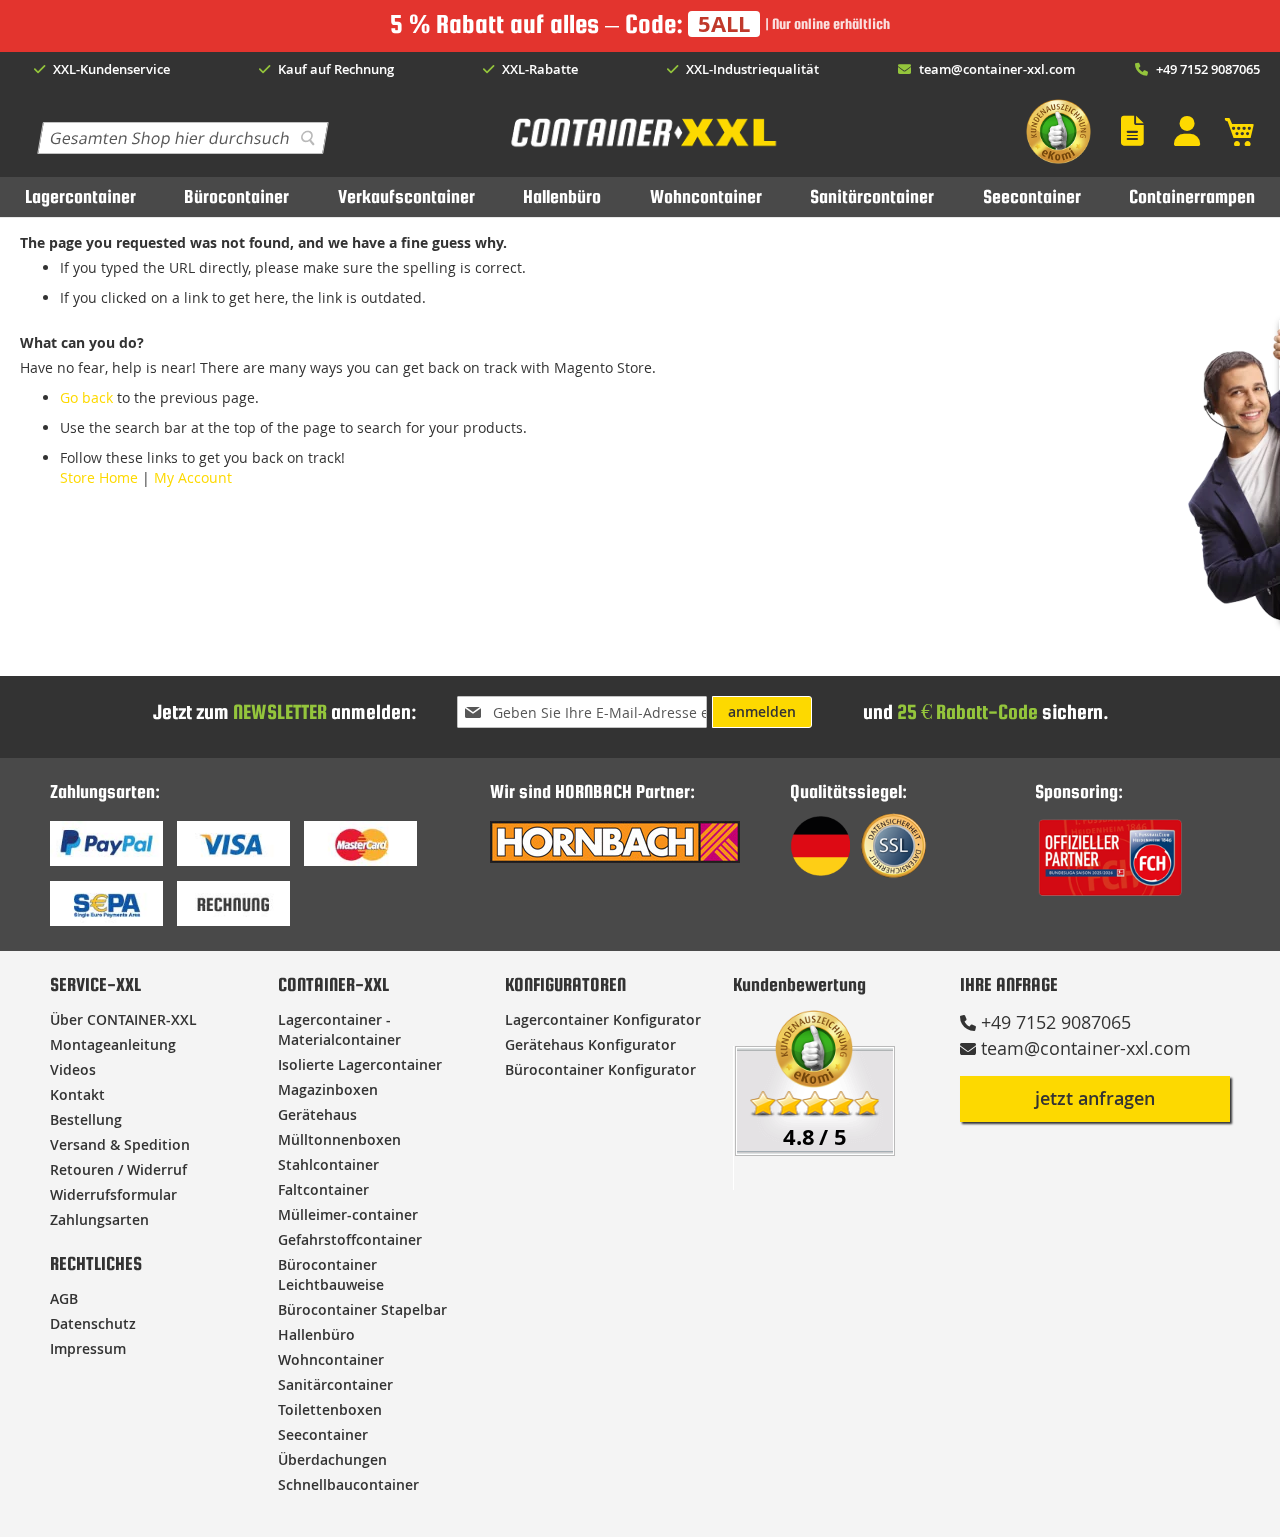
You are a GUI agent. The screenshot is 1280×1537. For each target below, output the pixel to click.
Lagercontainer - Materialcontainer (339, 1029)
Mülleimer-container (348, 1214)
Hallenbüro (562, 196)
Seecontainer (1032, 196)
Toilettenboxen (330, 1409)
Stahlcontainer (328, 1164)
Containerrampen (1192, 196)
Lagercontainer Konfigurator (603, 1019)
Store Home (99, 477)
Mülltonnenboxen (339, 1139)
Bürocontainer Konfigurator (600, 1069)
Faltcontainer (323, 1189)
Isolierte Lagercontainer (360, 1064)
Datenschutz (93, 1323)
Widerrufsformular (113, 1194)
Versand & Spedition (120, 1144)
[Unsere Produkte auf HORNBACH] (615, 857)
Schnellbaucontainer (348, 1484)
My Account (193, 477)
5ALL (724, 24)
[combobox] (183, 138)
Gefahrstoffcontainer (350, 1239)
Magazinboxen (328, 1089)
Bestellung (86, 1119)
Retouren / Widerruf (118, 1169)
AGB (64, 1298)
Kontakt (77, 1094)
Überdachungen (332, 1459)
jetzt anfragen (1095, 1098)
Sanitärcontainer (872, 196)
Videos (73, 1069)
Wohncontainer (706, 196)
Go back (86, 397)
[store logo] (642, 146)
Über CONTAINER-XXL (123, 1019)
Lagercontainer (80, 196)
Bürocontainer (236, 196)
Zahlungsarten (99, 1219)
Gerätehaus (317, 1114)
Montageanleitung (113, 1044)
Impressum (88, 1348)
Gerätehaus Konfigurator (590, 1044)
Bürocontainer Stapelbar (362, 1309)
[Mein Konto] (1192, 131)
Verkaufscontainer (406, 196)
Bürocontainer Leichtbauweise (331, 1274)
